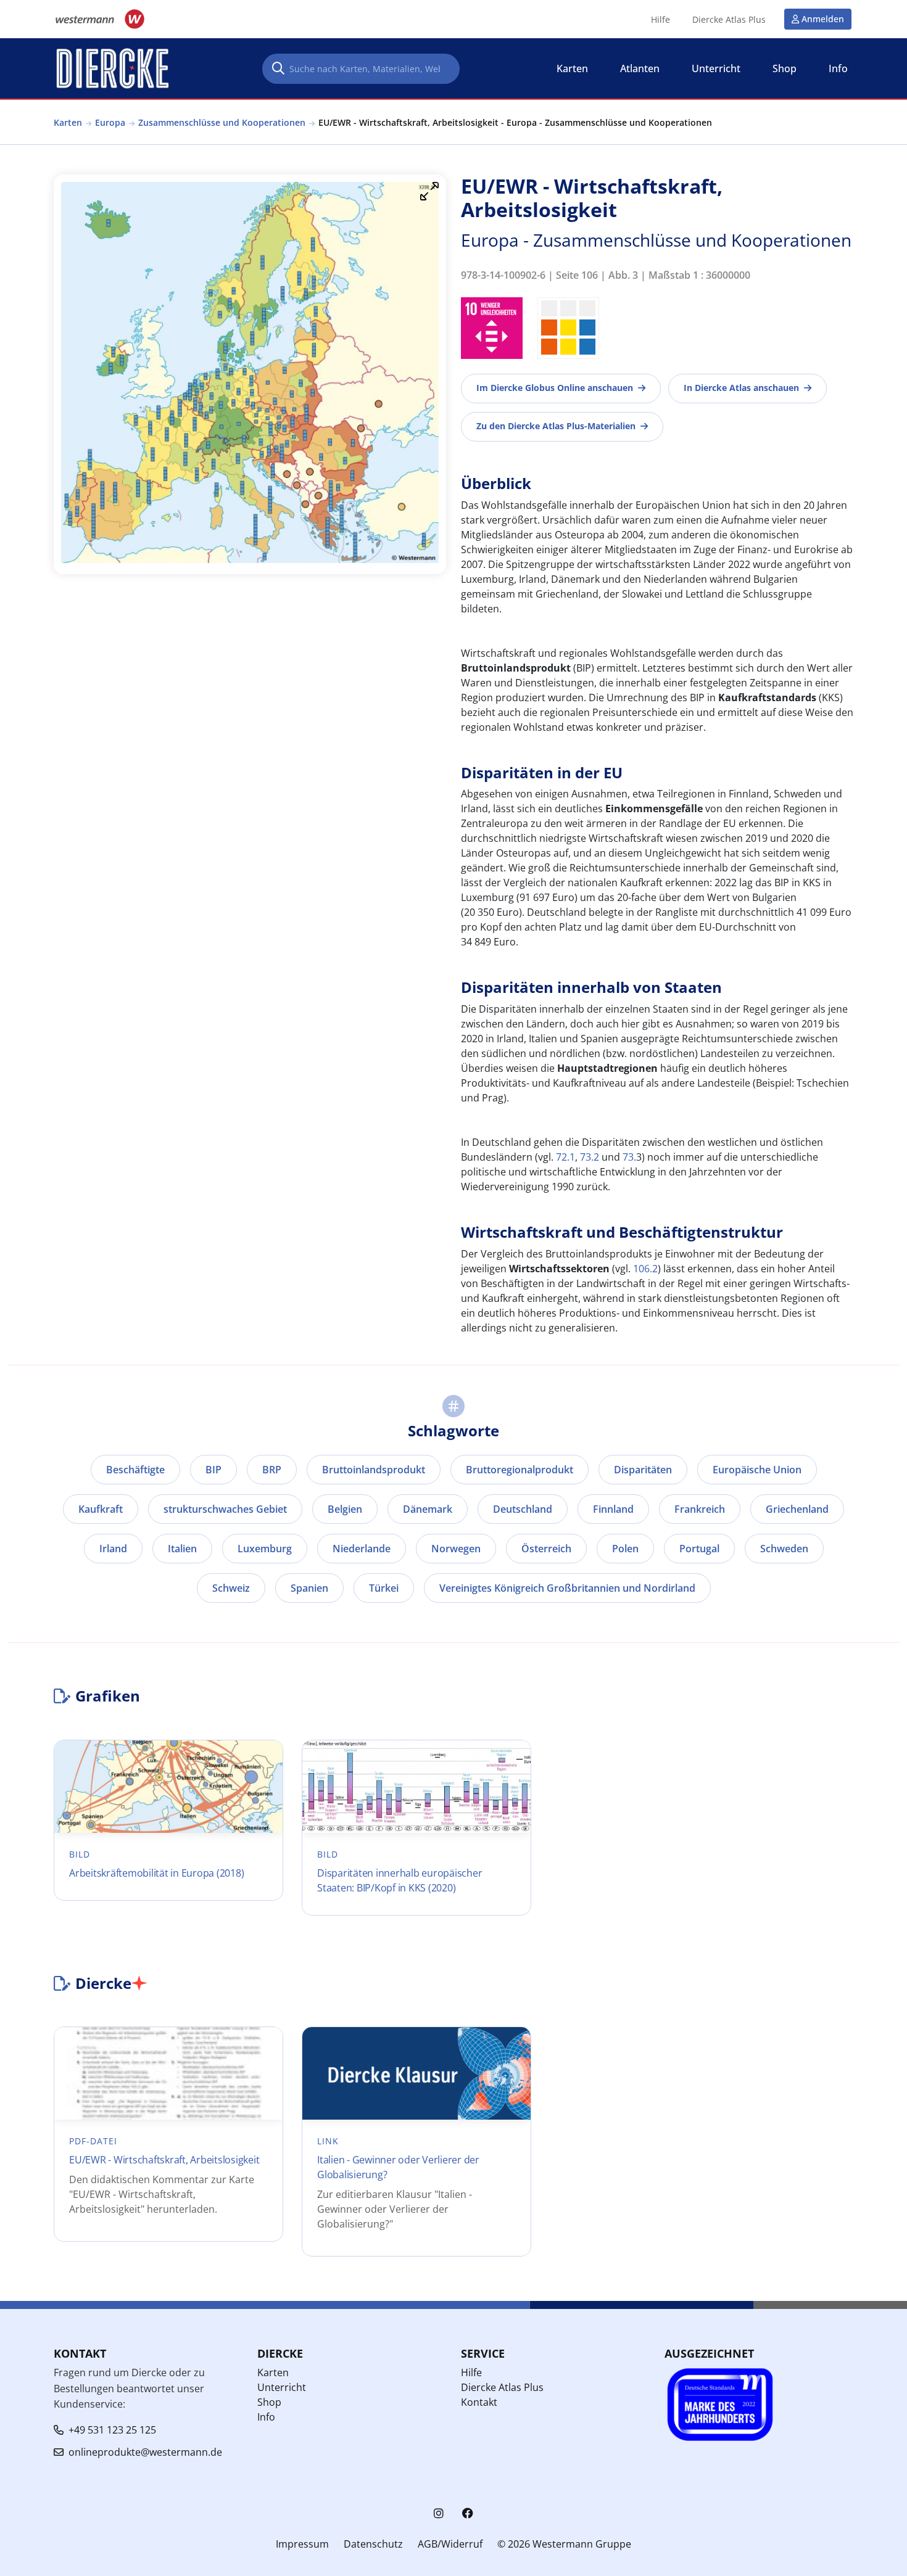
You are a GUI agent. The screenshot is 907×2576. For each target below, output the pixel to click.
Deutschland (523, 1509)
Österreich (546, 1549)
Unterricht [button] (716, 68)
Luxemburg (265, 1549)
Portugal (699, 1549)
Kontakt (479, 2402)
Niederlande (362, 1549)
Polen (625, 1549)
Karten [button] (572, 68)
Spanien (309, 1588)
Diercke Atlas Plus (729, 20)
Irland (113, 1549)
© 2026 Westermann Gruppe (564, 2544)
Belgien (345, 1509)
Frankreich (700, 1509)
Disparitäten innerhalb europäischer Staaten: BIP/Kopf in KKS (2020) (400, 1880)
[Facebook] (468, 2513)
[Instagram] (439, 2513)
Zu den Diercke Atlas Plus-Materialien (556, 426)
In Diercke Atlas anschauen (741, 388)
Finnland (613, 1509)
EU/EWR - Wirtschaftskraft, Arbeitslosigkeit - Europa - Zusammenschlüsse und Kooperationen (515, 122)
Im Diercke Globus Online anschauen (555, 388)
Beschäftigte (135, 1470)
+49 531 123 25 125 (112, 2430)
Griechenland (797, 1509)
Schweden (784, 1549)
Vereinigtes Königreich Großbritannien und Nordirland (567, 1588)
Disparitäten (643, 1470)
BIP (213, 1470)
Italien (182, 1549)
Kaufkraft (101, 1509)
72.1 (565, 1157)
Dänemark (428, 1509)
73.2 (590, 1157)
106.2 (645, 1269)
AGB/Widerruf (450, 2544)
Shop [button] (785, 68)
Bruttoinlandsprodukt (374, 1470)
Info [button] (838, 68)
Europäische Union (757, 1470)
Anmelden (823, 19)
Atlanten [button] (640, 68)
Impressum (302, 2544)
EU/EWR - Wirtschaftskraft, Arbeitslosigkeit (164, 2160)
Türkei (384, 1588)
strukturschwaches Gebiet (225, 1509)
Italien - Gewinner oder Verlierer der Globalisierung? (398, 2167)
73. (629, 1157)
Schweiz (231, 1588)
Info (266, 2417)
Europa (110, 122)
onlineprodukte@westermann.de (145, 2452)
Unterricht (282, 2387)
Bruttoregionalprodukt (520, 1470)
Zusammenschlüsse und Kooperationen (222, 122)
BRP (272, 1470)
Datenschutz (373, 2544)
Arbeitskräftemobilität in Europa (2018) (156, 1873)
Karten (68, 122)
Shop (269, 2402)
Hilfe (661, 20)
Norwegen (456, 1549)
